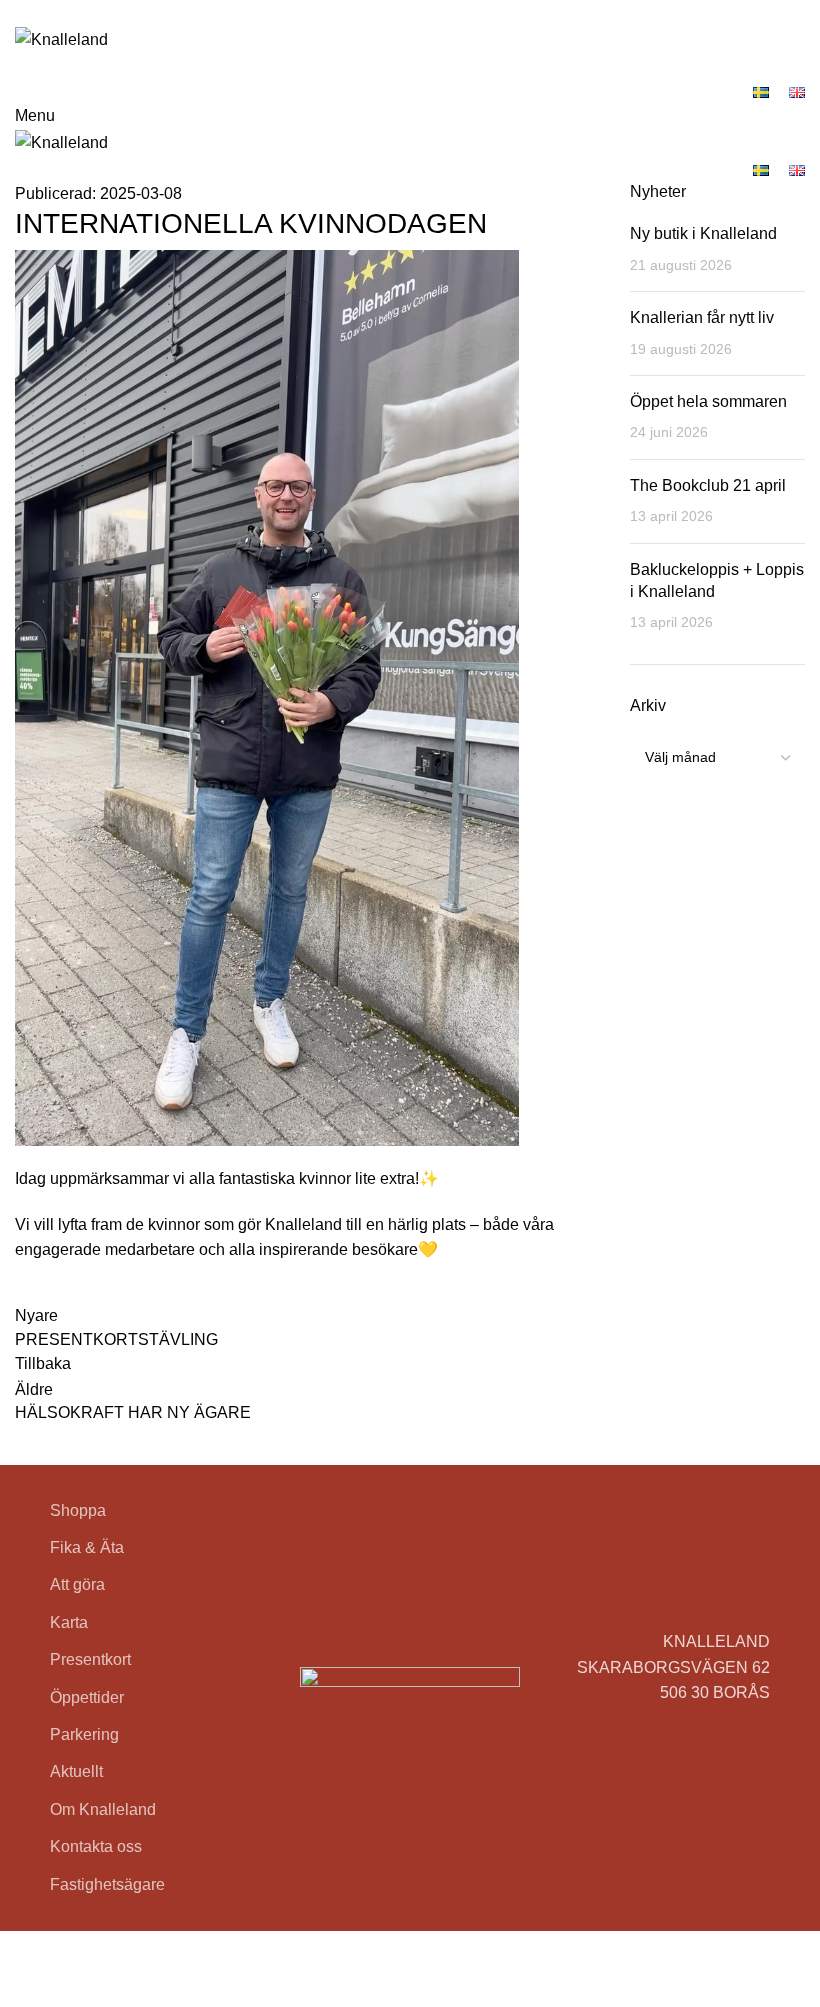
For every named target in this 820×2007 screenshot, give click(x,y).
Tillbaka (43, 1363)
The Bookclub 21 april (708, 485)
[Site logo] (61, 38)
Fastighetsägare (107, 1884)
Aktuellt (76, 1771)
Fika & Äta (87, 1547)
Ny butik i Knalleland (703, 233)
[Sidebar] (25, 1982)
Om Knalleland (103, 1809)
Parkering (84, 1734)
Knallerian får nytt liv (702, 317)
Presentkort (90, 1659)
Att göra (77, 1584)
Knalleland (109, 1943)
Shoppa (78, 1510)
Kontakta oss (96, 1846)
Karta (69, 1622)
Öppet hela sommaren (708, 401)
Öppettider (87, 1697)
